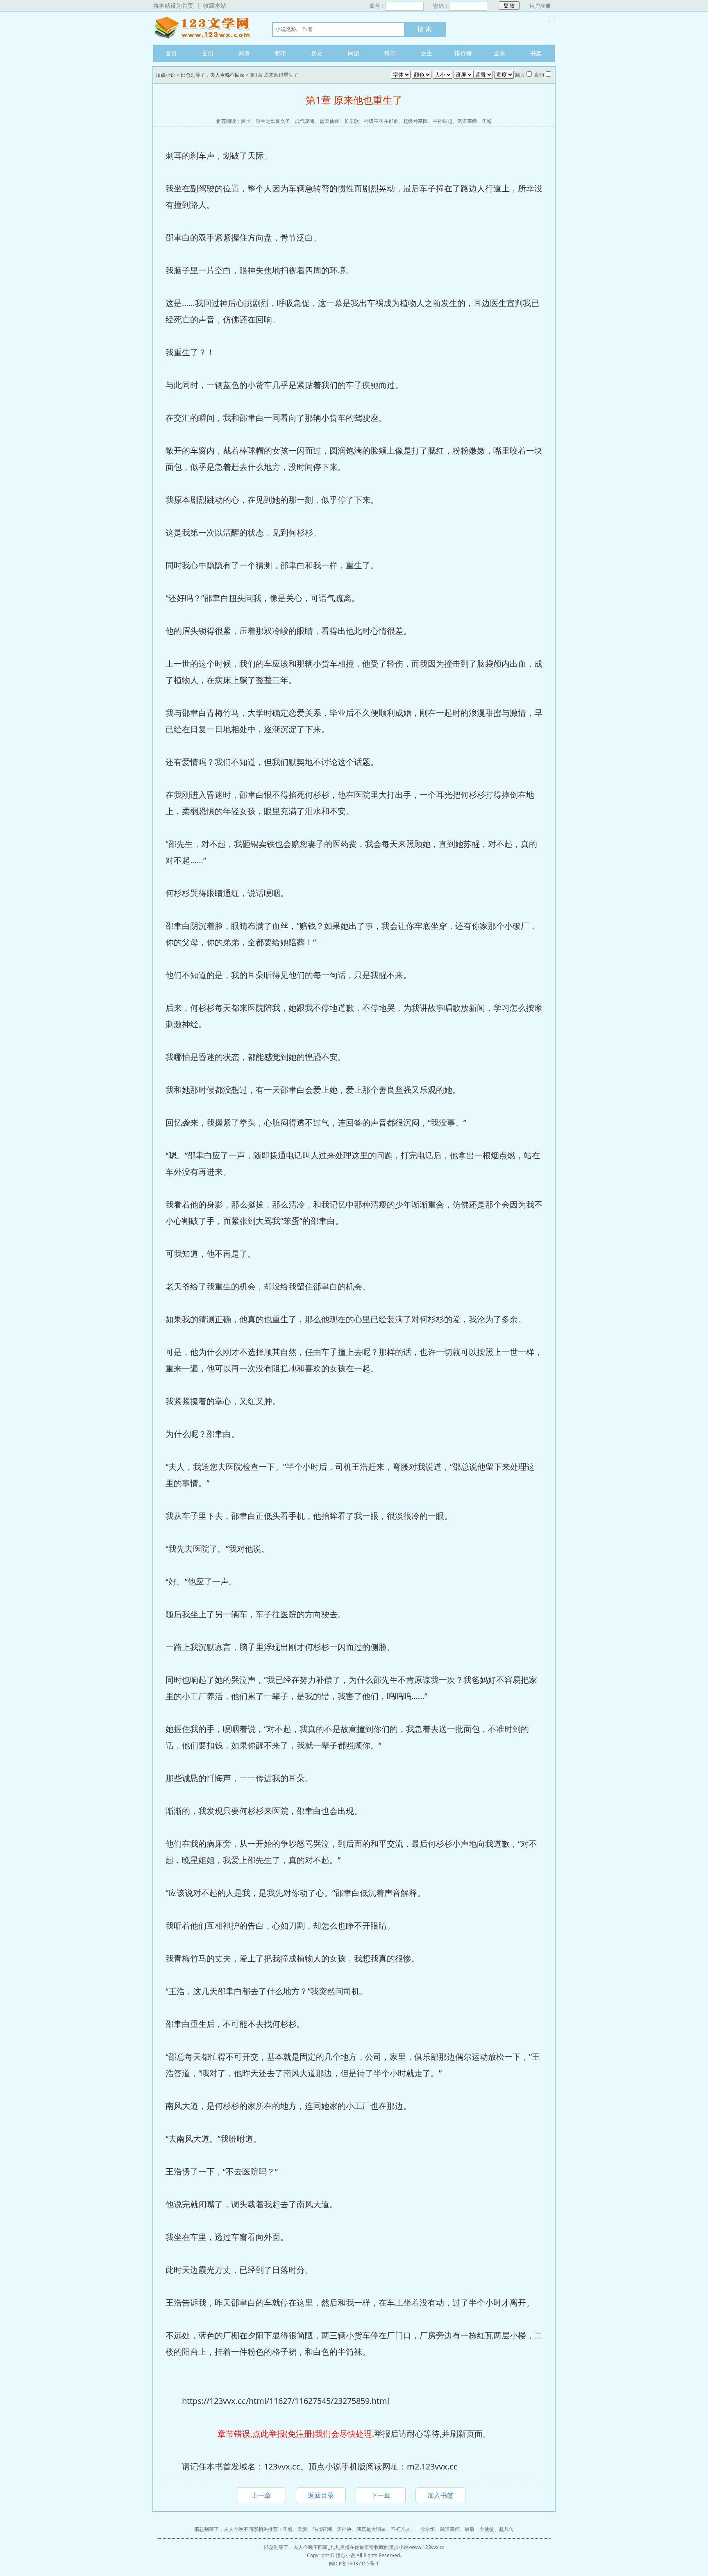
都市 (281, 53)
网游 (354, 53)
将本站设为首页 (173, 6)
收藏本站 (215, 6)
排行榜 (463, 53)
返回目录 (321, 2495)
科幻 (390, 53)
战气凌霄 (305, 121)
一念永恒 (425, 2529)
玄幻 (208, 53)
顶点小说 (204, 28)
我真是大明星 (371, 2529)
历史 (317, 53)
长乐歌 (352, 121)
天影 (302, 2529)
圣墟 (487, 121)
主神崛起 (442, 121)
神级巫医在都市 (381, 121)
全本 (499, 53)
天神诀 (344, 2529)
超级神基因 (415, 121)
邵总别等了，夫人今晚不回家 (213, 75)
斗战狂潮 (322, 2529)
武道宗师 (467, 121)
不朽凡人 (401, 2529)
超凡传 (506, 2529)
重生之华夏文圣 (273, 121)
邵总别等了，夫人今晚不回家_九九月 (304, 2547)
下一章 (381, 2495)
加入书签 (440, 2495)
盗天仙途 (329, 121)
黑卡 (246, 121)
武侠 (244, 53)
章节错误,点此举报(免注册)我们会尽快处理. (296, 2434)
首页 (171, 53)
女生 (427, 53)
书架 (536, 53)
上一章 (261, 2495)
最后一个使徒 (479, 2529)
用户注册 (540, 6)
